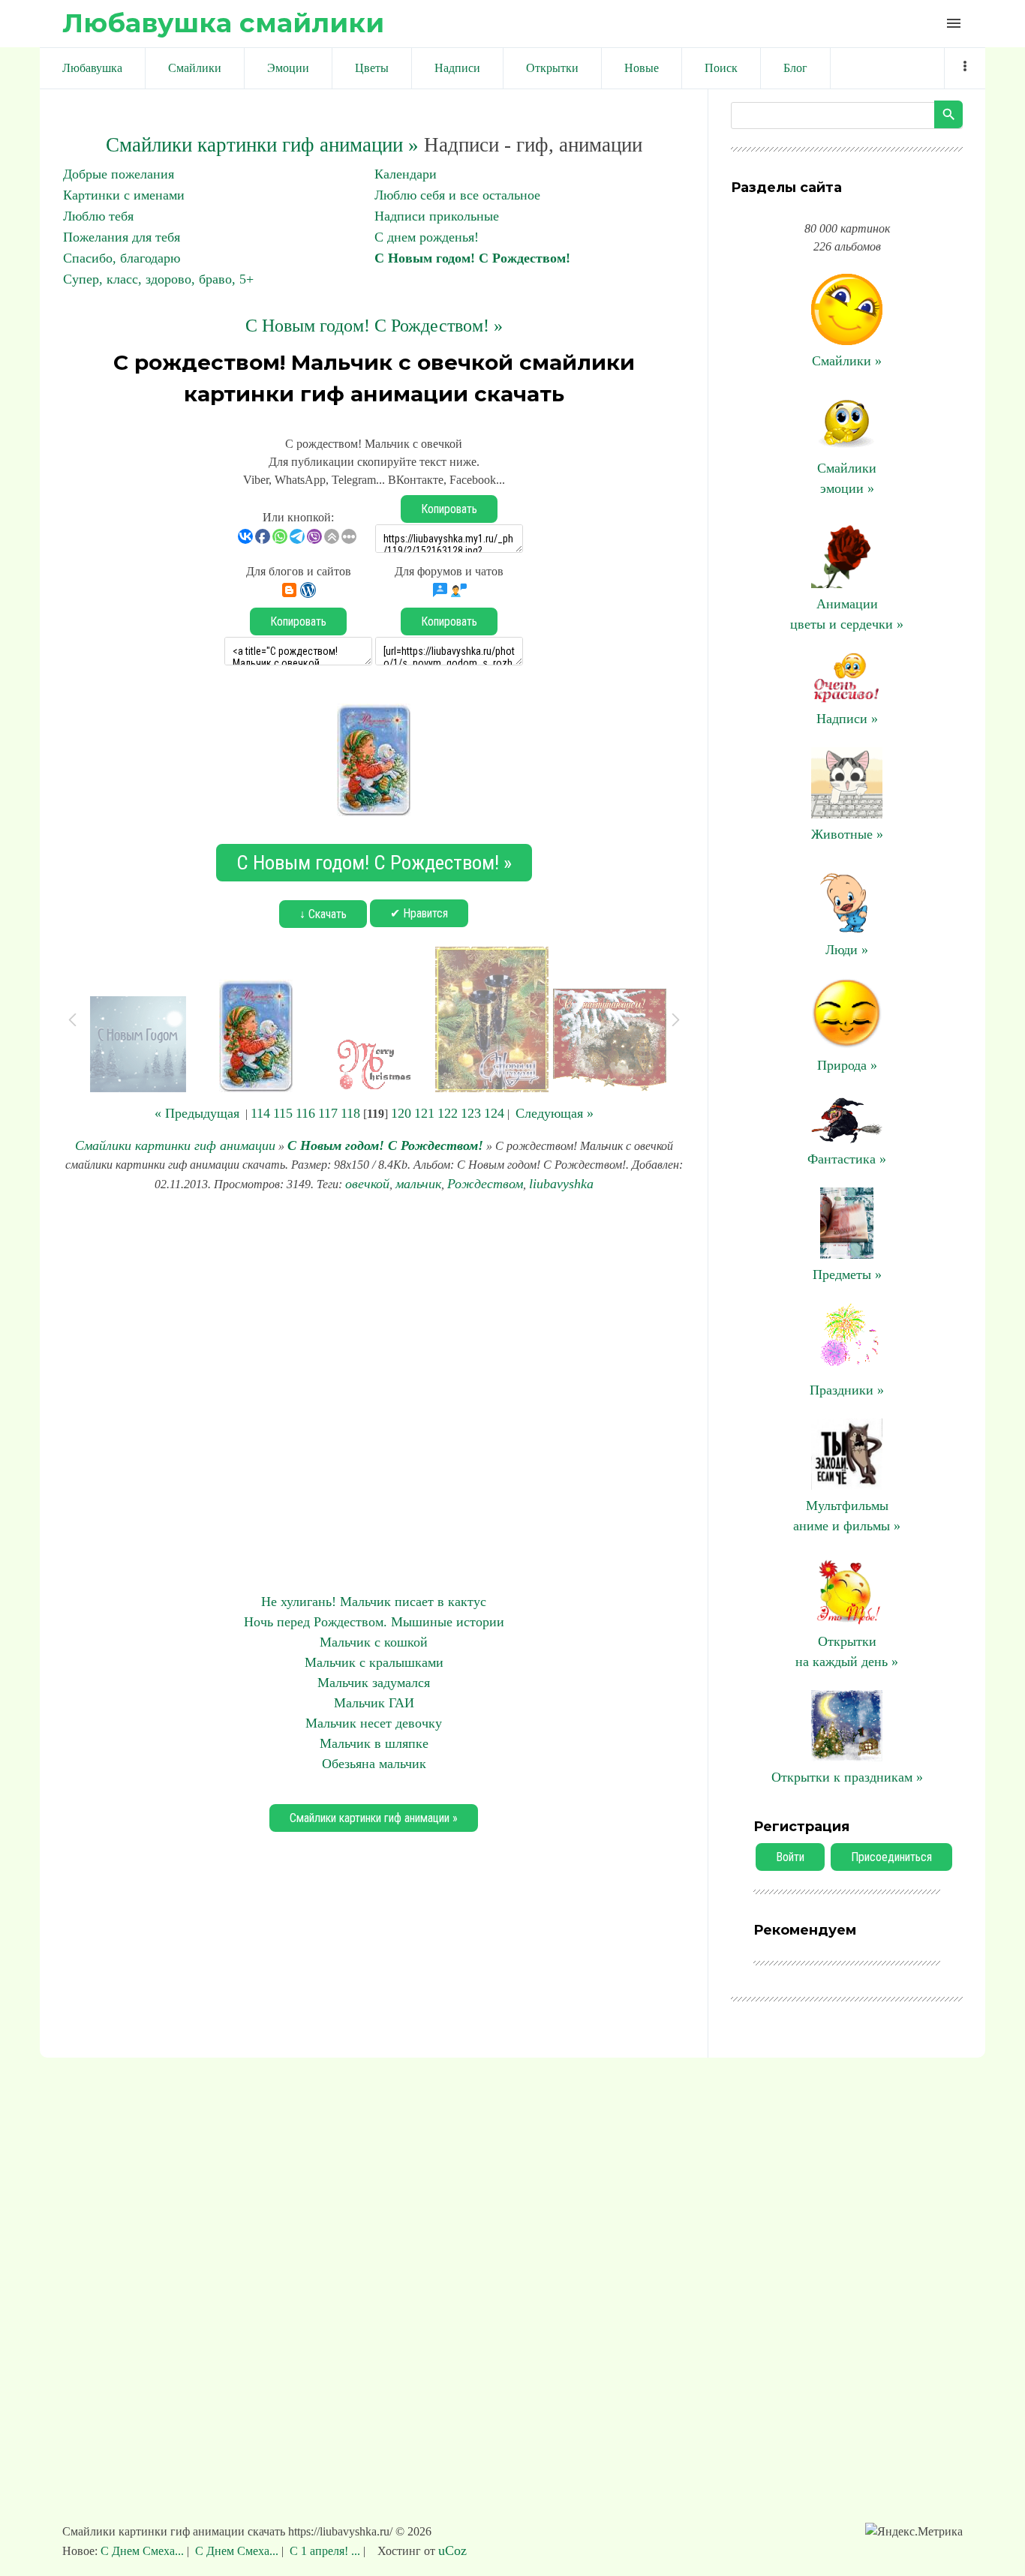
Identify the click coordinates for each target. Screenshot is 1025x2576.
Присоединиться (891, 1857)
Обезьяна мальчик (374, 1764)
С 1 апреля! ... (325, 2551)
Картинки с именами (124, 195)
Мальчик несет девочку (374, 1723)
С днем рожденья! (427, 237)
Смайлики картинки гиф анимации (175, 1145)
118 (350, 1113)
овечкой (367, 1184)
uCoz (452, 2550)
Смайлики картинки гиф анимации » (262, 145)
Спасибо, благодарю (122, 258)
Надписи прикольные (437, 216)
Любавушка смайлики (223, 23)
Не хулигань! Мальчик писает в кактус (374, 1602)
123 (471, 1113)
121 (424, 1113)
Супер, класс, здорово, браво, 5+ (158, 279)
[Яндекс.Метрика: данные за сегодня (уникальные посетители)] (914, 2532)
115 (283, 1113)
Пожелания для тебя (122, 237)
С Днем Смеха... (144, 2551)
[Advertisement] (374, 1393)
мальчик (418, 1184)
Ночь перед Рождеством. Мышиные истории (374, 1622)
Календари (406, 174)
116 (305, 1113)
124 (494, 1113)
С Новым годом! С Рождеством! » (374, 326)
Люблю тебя (98, 216)
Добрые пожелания (119, 174)
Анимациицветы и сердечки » (847, 614)
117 (328, 1113)
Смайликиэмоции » (847, 478)
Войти (790, 1857)
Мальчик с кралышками (374, 1662)
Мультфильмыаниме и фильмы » (847, 1516)
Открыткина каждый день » (847, 1651)
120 (401, 1113)
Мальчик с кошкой (374, 1642)
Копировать (449, 509)
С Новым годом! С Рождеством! (472, 258)
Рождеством (485, 1184)
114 (260, 1113)
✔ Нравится (419, 913)
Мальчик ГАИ (374, 1703)
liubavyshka (561, 1184)
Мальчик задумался (374, 1683)
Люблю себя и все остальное (457, 195)
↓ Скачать (323, 914)
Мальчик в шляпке (374, 1743)
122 (448, 1113)
